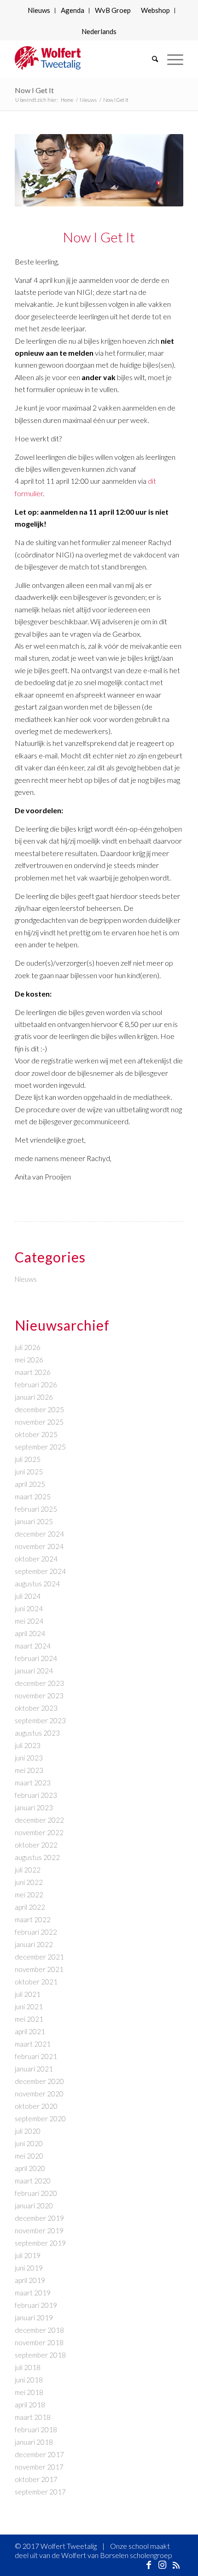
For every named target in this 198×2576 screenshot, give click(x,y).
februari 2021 (36, 2056)
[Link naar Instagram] (163, 2564)
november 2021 (39, 1969)
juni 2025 (29, 1472)
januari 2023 (34, 1807)
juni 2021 (29, 2007)
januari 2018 (34, 2442)
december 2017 (39, 2454)
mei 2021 (29, 2019)
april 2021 (30, 2031)
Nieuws (39, 10)
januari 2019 (34, 2318)
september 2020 (40, 2118)
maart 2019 (33, 2293)
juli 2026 (28, 1347)
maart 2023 (33, 1783)
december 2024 (39, 1534)
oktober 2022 (36, 1845)
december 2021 (39, 1957)
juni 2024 (29, 1608)
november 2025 (39, 1422)
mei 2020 (29, 2156)
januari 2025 (34, 1521)
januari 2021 (34, 2069)
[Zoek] (150, 59)
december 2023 (39, 1683)
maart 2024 (33, 1646)
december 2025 (39, 1409)
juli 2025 (28, 1459)
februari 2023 (36, 1795)
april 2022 (30, 1907)
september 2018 (40, 2355)
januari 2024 (34, 1671)
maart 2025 (33, 1496)
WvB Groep (113, 10)
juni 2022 (29, 1882)
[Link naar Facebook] (149, 2564)
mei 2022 (29, 1895)
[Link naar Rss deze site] (176, 2564)
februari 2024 (36, 1658)
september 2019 (40, 2243)
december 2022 (39, 1820)
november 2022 (39, 1832)
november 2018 (39, 2342)
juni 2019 (29, 2268)
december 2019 (39, 2218)
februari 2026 (36, 1385)
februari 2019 (36, 2305)
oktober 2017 (36, 2479)
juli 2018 (28, 2367)
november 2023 (39, 1696)
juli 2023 (28, 1745)
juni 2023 (29, 1758)
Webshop (155, 10)
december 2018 (39, 2330)
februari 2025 (36, 1509)
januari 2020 (34, 2206)
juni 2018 (29, 2380)
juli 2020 (28, 2131)
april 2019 (30, 2280)
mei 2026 (29, 1360)
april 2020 (30, 2168)
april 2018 (30, 2405)
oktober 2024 (36, 1559)
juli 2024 (28, 1596)
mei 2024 (29, 1621)
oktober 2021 (36, 1982)
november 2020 (39, 2094)
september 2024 (40, 1571)
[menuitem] (39, 11)
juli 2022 (28, 1870)
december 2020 (39, 2081)
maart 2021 (33, 2044)
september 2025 (40, 1447)
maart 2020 (33, 2181)
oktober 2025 (36, 1434)
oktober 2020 (36, 2106)
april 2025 (30, 1484)
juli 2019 (28, 2255)
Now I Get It (34, 90)
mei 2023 (29, 1770)
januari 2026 (34, 1397)
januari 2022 (34, 1944)
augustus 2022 (37, 1857)
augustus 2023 (37, 1733)
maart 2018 (33, 2417)
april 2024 (30, 1633)
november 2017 (39, 2467)
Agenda (73, 10)
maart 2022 (33, 1919)
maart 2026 (33, 1372)
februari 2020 (36, 2193)
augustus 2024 (37, 1584)
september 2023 (40, 1720)
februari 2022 (36, 1932)
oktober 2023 (36, 1708)
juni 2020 (29, 2143)
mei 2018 (29, 2392)
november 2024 (39, 1546)
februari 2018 (36, 2429)
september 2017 (40, 2492)
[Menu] (171, 59)
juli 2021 (28, 1994)
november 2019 (39, 2230)
